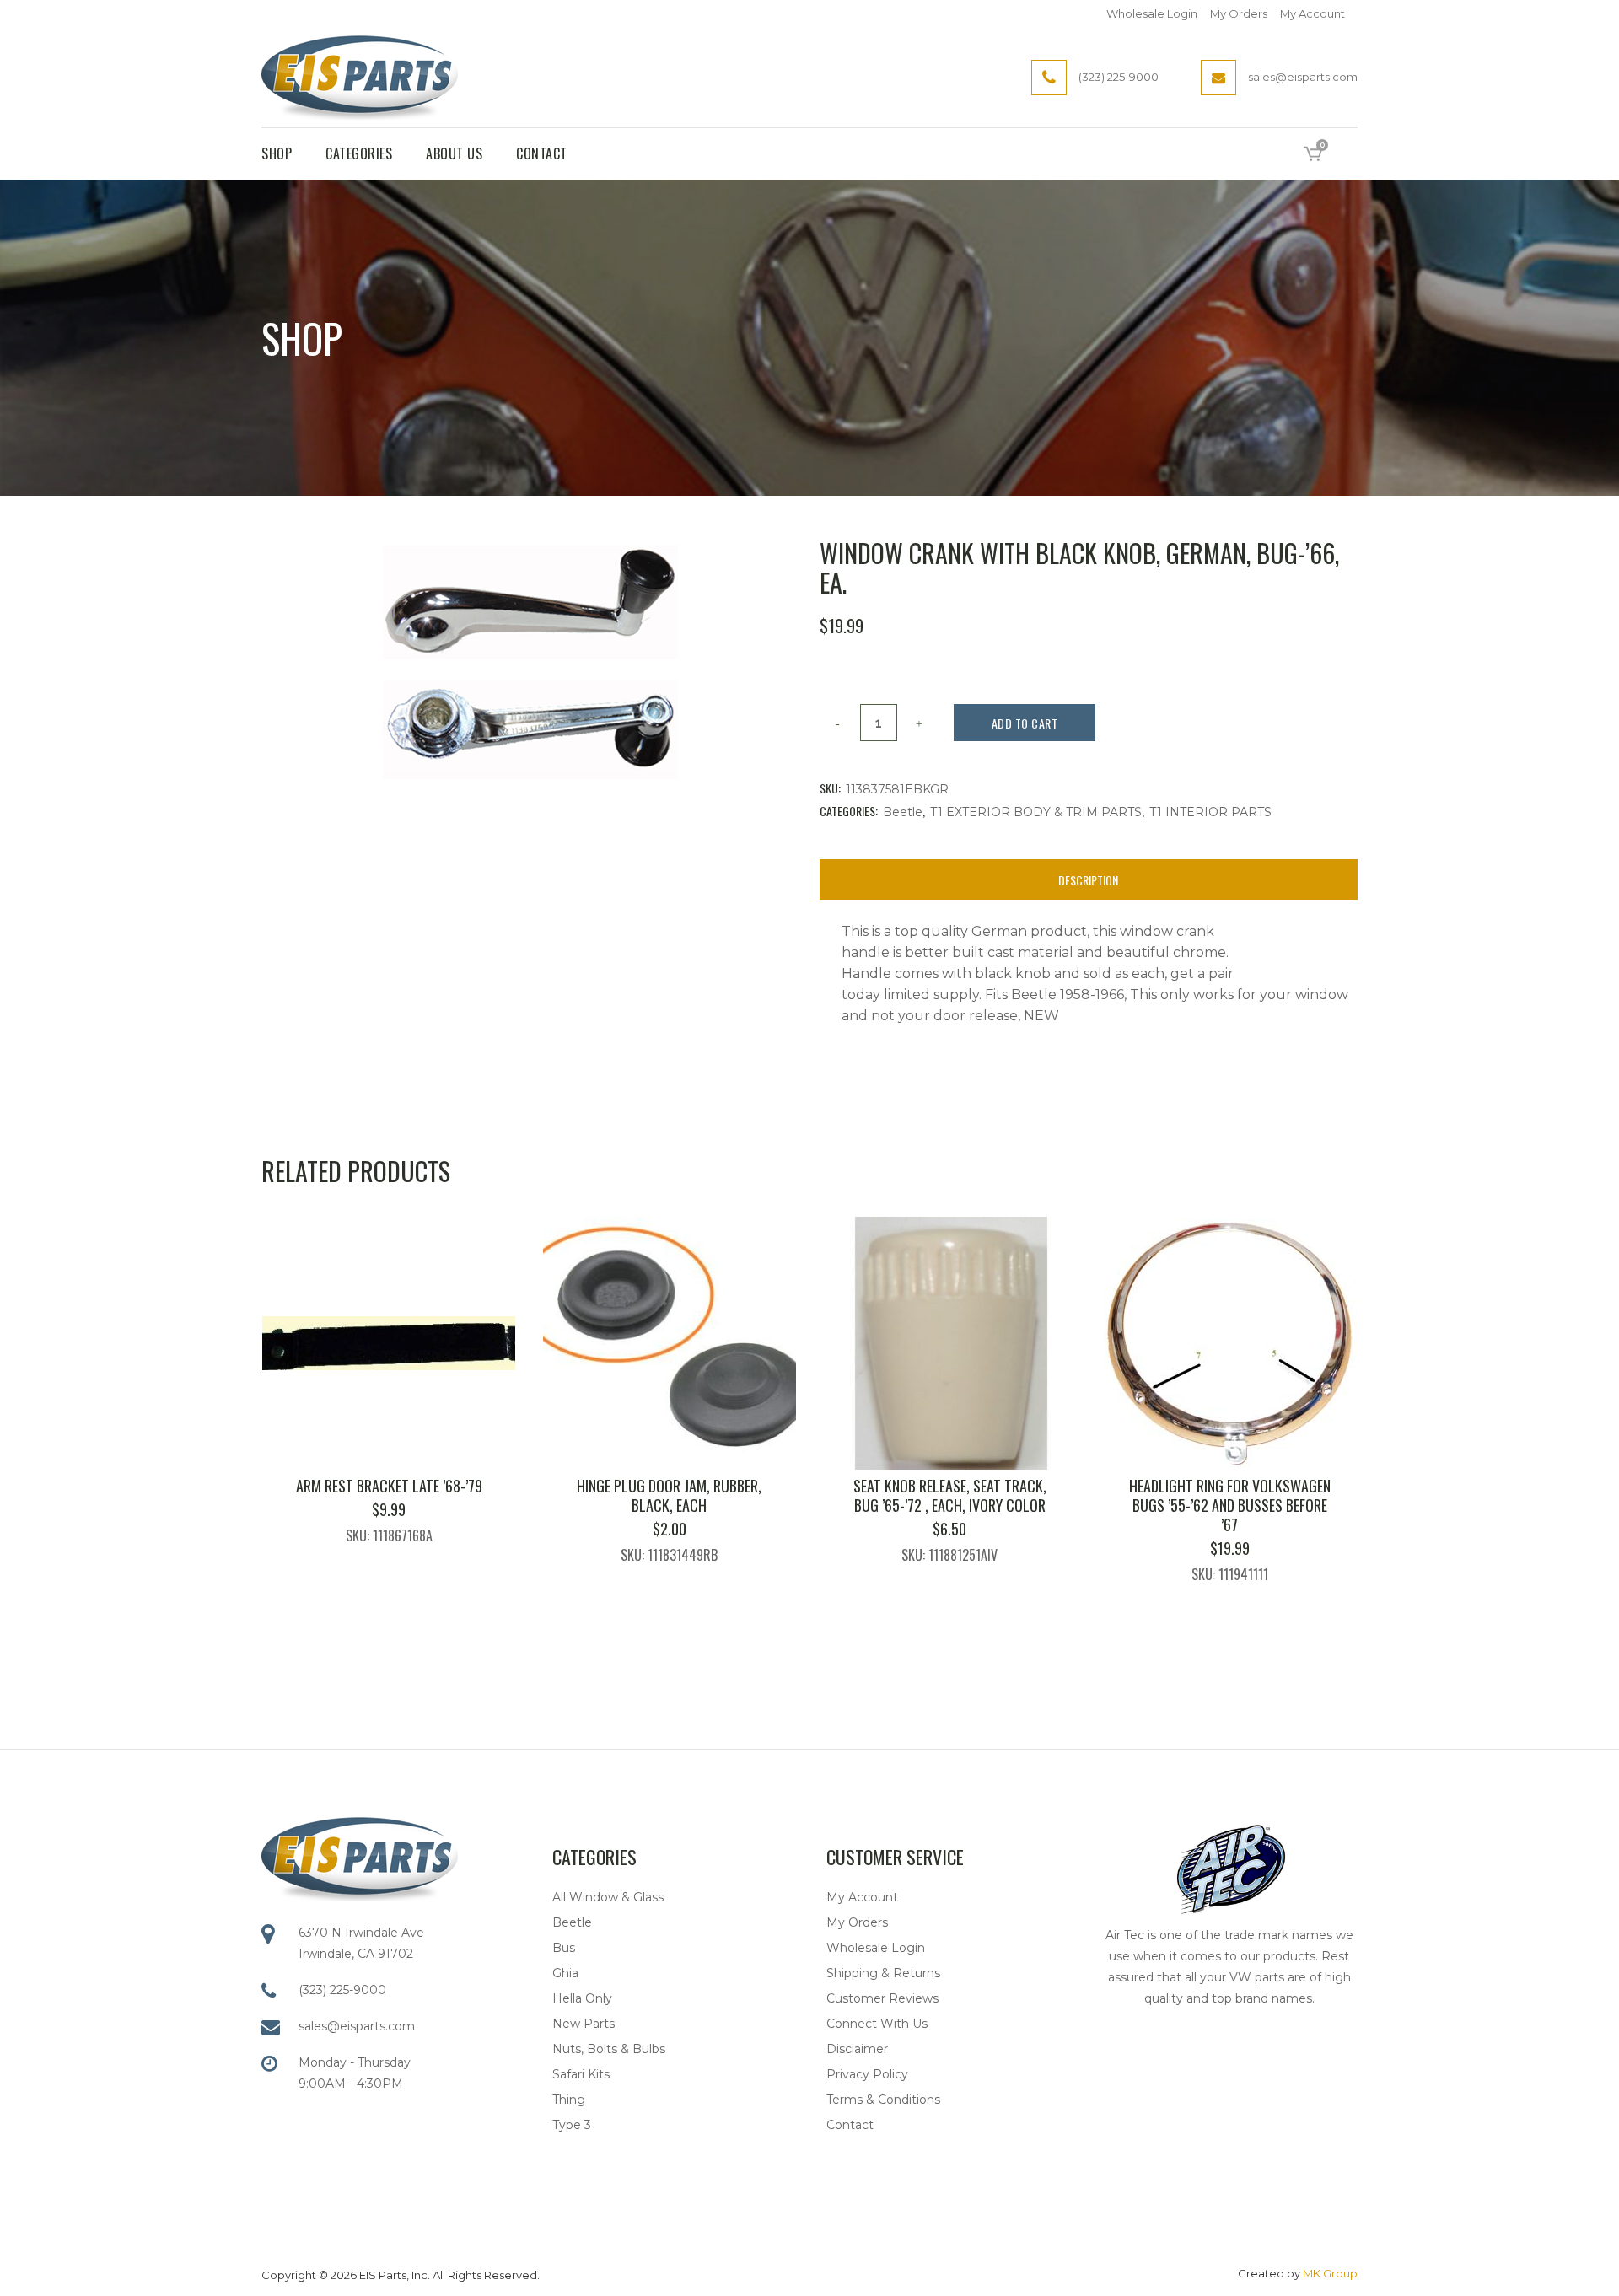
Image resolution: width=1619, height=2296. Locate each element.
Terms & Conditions (883, 2100)
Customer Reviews (882, 1998)
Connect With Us (877, 2024)
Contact (850, 2125)
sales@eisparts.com (357, 2026)
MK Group (1330, 2273)
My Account (1312, 13)
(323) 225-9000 (342, 1990)
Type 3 (572, 2125)
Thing (569, 2100)
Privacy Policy (867, 2074)
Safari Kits (581, 2074)
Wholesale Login (1152, 13)
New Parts (584, 2024)
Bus (564, 1948)
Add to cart (1025, 723)
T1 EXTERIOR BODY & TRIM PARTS (1036, 812)
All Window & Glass (608, 1897)
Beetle (903, 812)
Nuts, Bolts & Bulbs (609, 2049)
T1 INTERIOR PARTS (1210, 812)
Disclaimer (857, 2049)
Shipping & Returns (883, 1973)
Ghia (565, 1973)
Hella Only (582, 1998)
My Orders (1239, 13)
